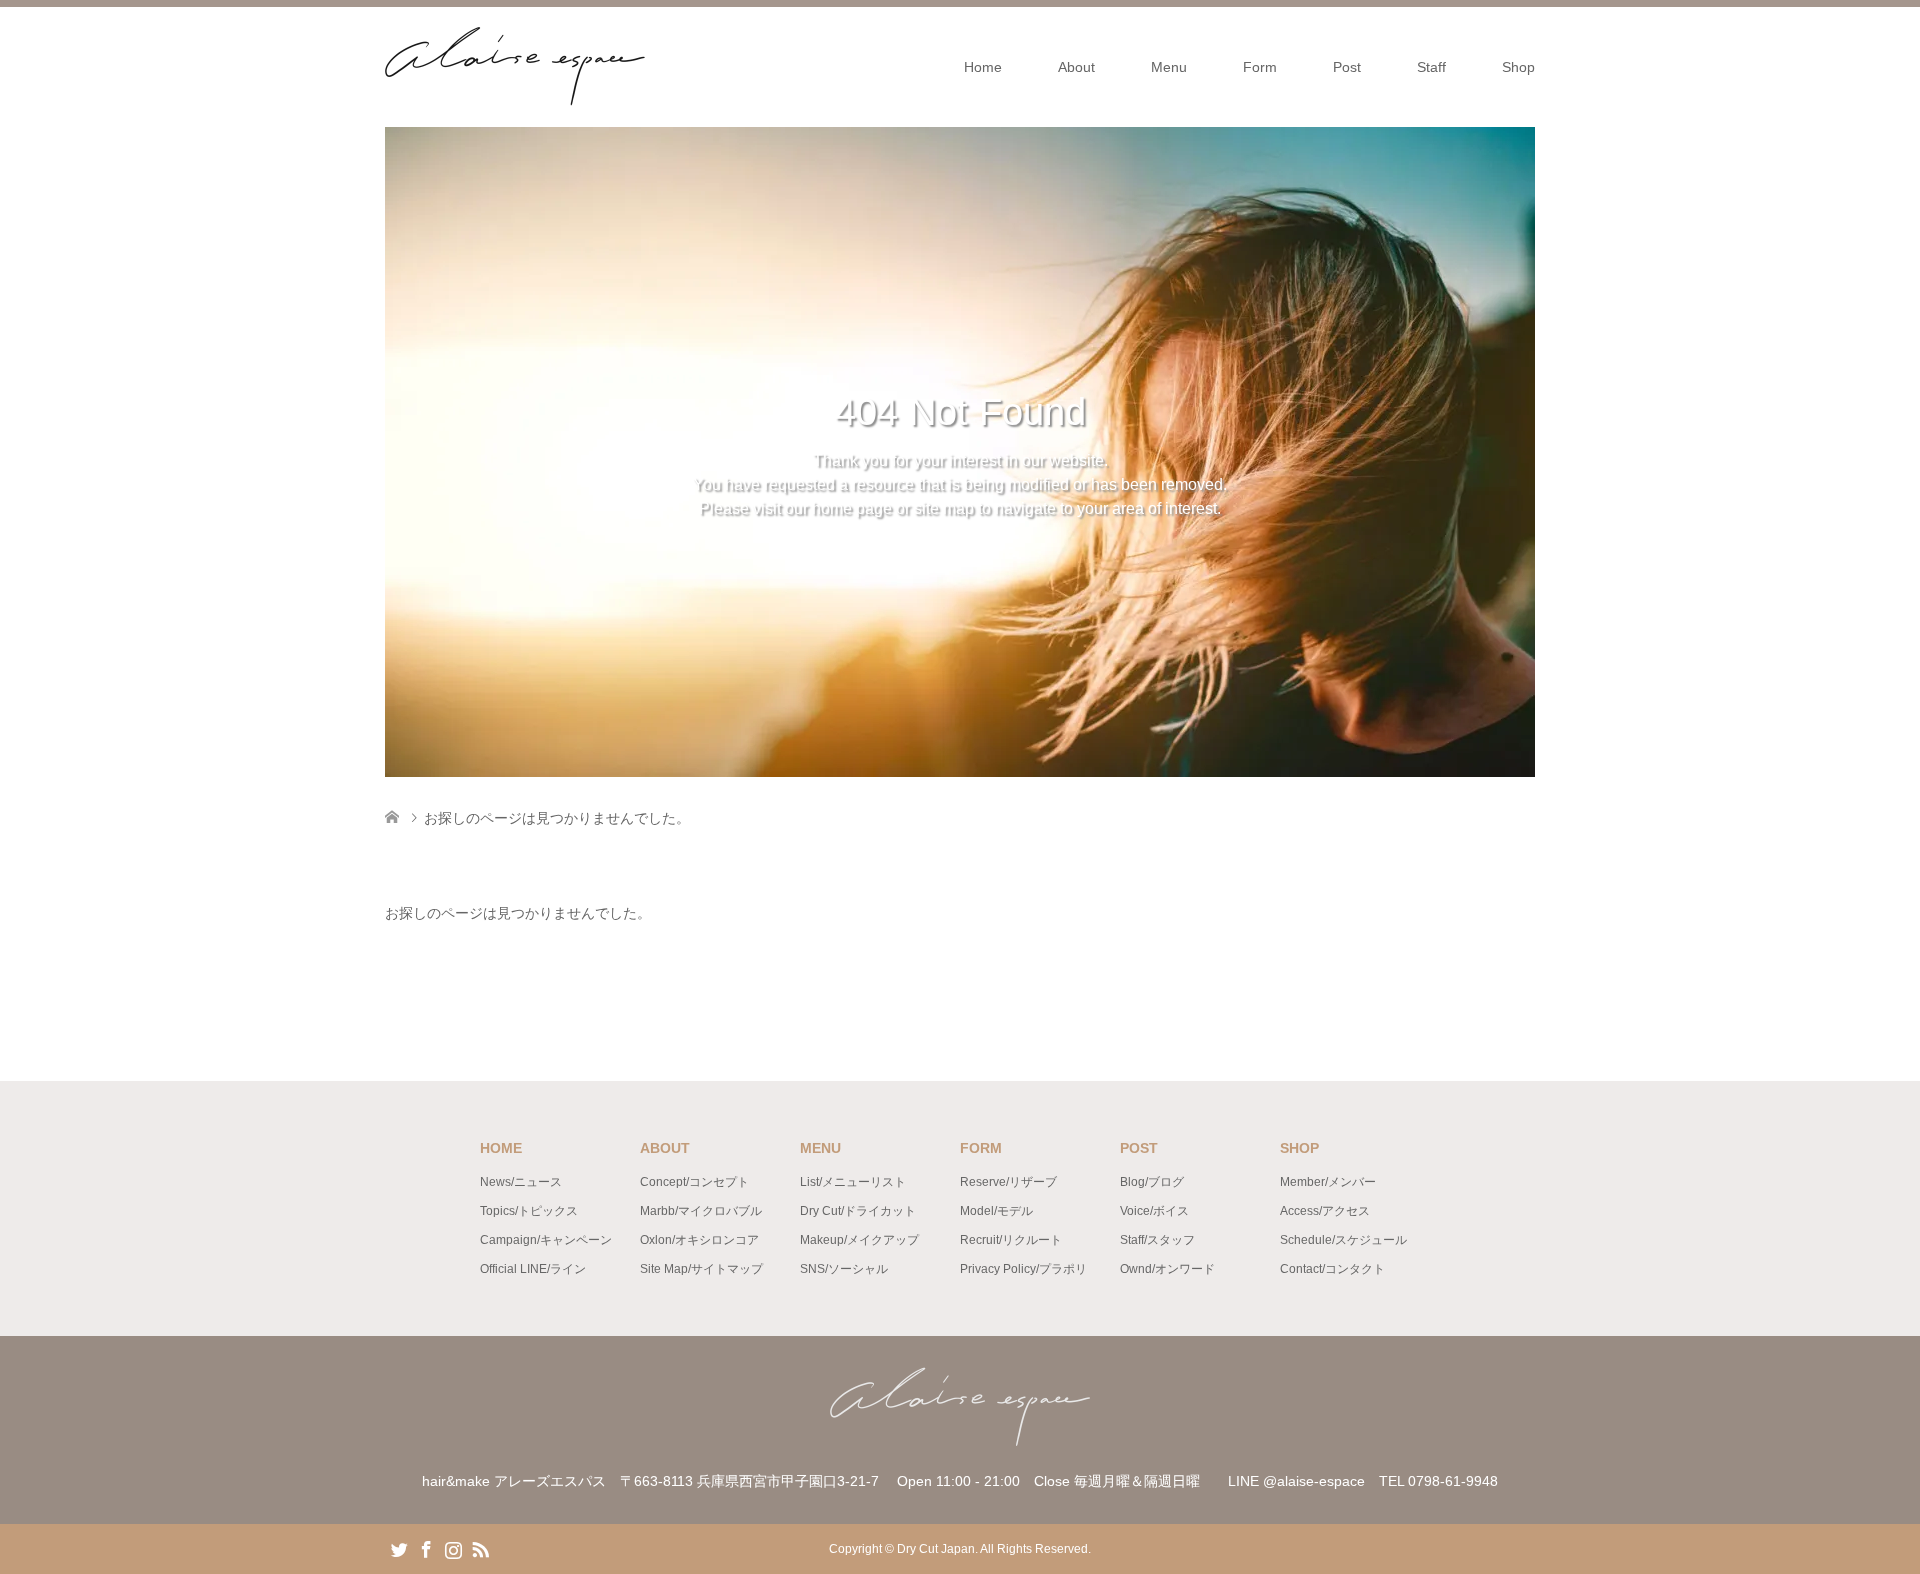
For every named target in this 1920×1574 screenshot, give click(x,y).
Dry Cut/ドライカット (858, 1211)
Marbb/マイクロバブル (701, 1211)
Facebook (426, 1548)
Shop (1518, 67)
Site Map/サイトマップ (701, 1269)
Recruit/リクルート (1011, 1240)
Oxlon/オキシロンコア (699, 1240)
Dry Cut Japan (936, 1549)
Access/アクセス (1325, 1211)
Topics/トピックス (529, 1211)
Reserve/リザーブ (1008, 1182)
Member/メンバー (1328, 1182)
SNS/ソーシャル (844, 1269)
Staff (1431, 67)
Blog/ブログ (1152, 1182)
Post (1347, 67)
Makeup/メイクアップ (859, 1240)
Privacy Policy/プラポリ (1023, 1269)
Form (1260, 67)
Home (983, 67)
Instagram (453, 1548)
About (1076, 67)
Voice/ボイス (1154, 1211)
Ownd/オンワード (1167, 1269)
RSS (480, 1548)
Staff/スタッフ (1157, 1240)
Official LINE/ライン (533, 1269)
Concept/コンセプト (694, 1182)
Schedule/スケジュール (1343, 1240)
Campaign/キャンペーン (546, 1240)
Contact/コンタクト (1332, 1269)
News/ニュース (521, 1182)
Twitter (399, 1548)
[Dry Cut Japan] (645, 66)
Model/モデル (996, 1211)
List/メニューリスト (853, 1182)
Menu (1169, 67)
